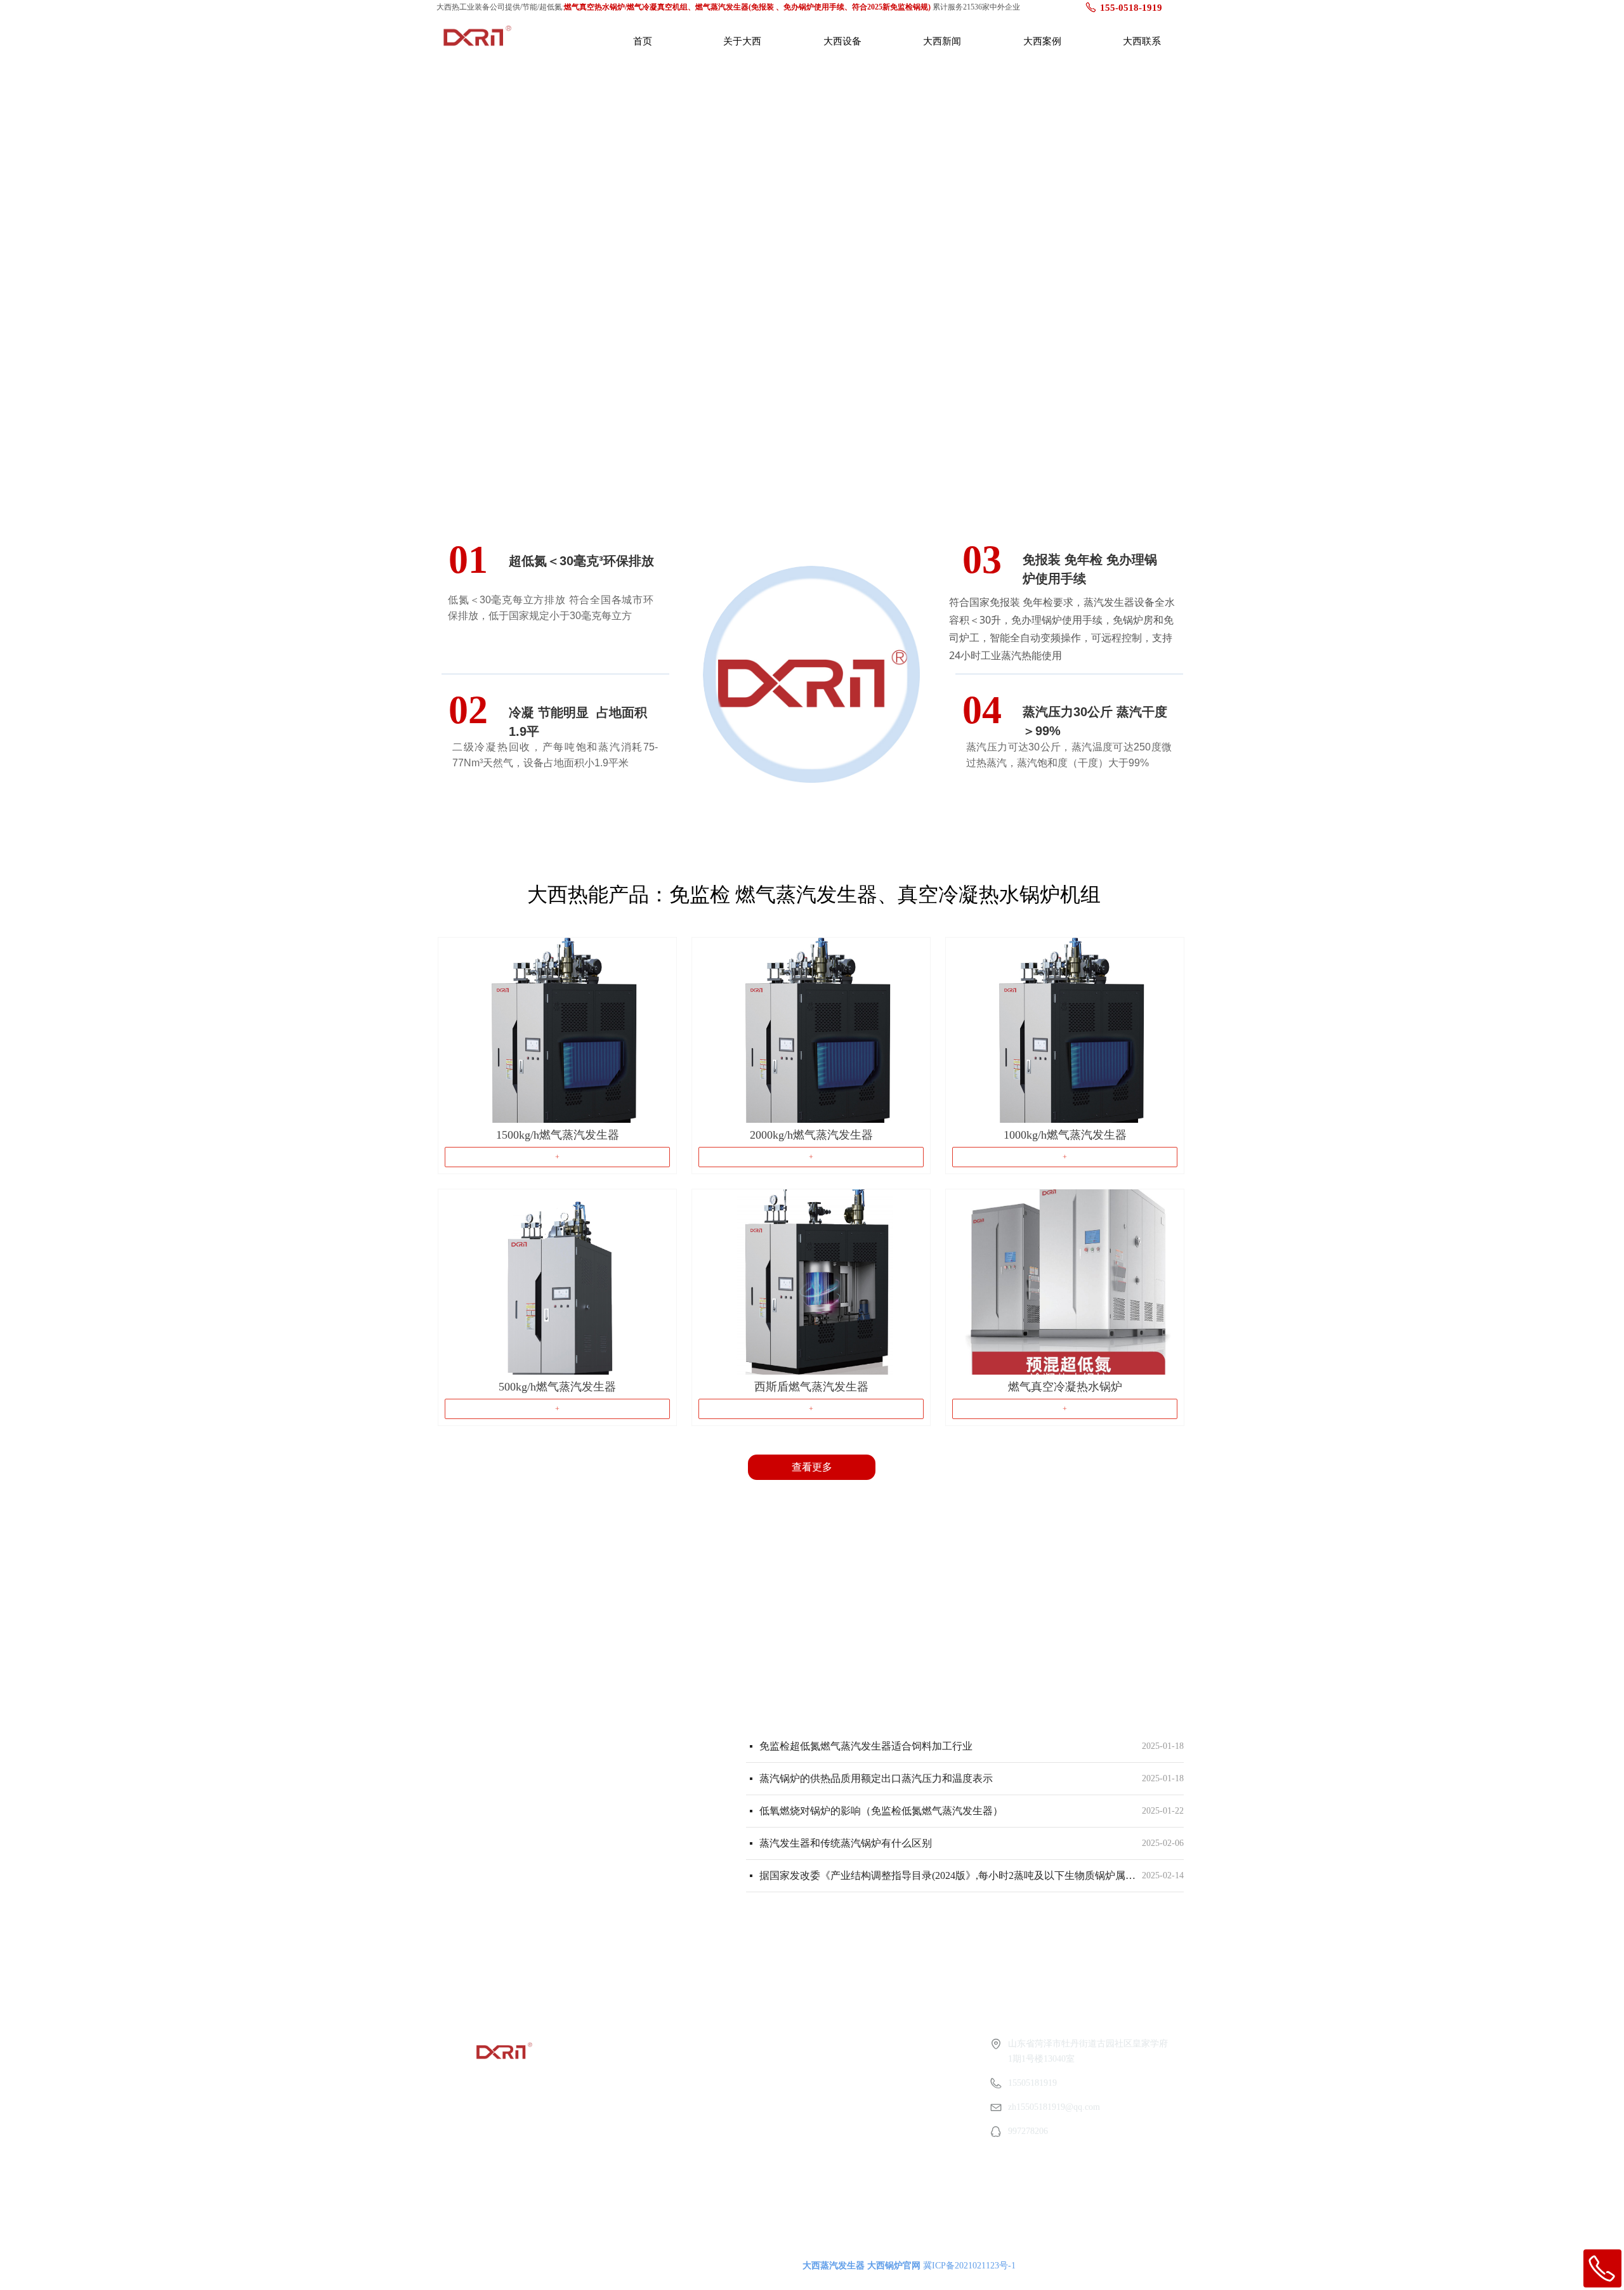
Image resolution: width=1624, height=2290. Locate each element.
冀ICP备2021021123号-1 (969, 2266)
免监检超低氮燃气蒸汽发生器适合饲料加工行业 (866, 1746)
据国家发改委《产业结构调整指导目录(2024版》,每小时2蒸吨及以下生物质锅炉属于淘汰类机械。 (948, 1875)
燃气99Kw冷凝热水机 (664, 2113)
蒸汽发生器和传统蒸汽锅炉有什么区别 (846, 1843)
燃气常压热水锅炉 (658, 2161)
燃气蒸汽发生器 (653, 2043)
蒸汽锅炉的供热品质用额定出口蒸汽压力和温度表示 (876, 1778)
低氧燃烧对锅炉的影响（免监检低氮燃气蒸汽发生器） (881, 1811)
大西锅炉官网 (894, 2266)
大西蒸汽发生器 (834, 2266)
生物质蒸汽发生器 (658, 2066)
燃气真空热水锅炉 (658, 2137)
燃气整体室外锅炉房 (662, 2184)
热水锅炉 (640, 2090)
